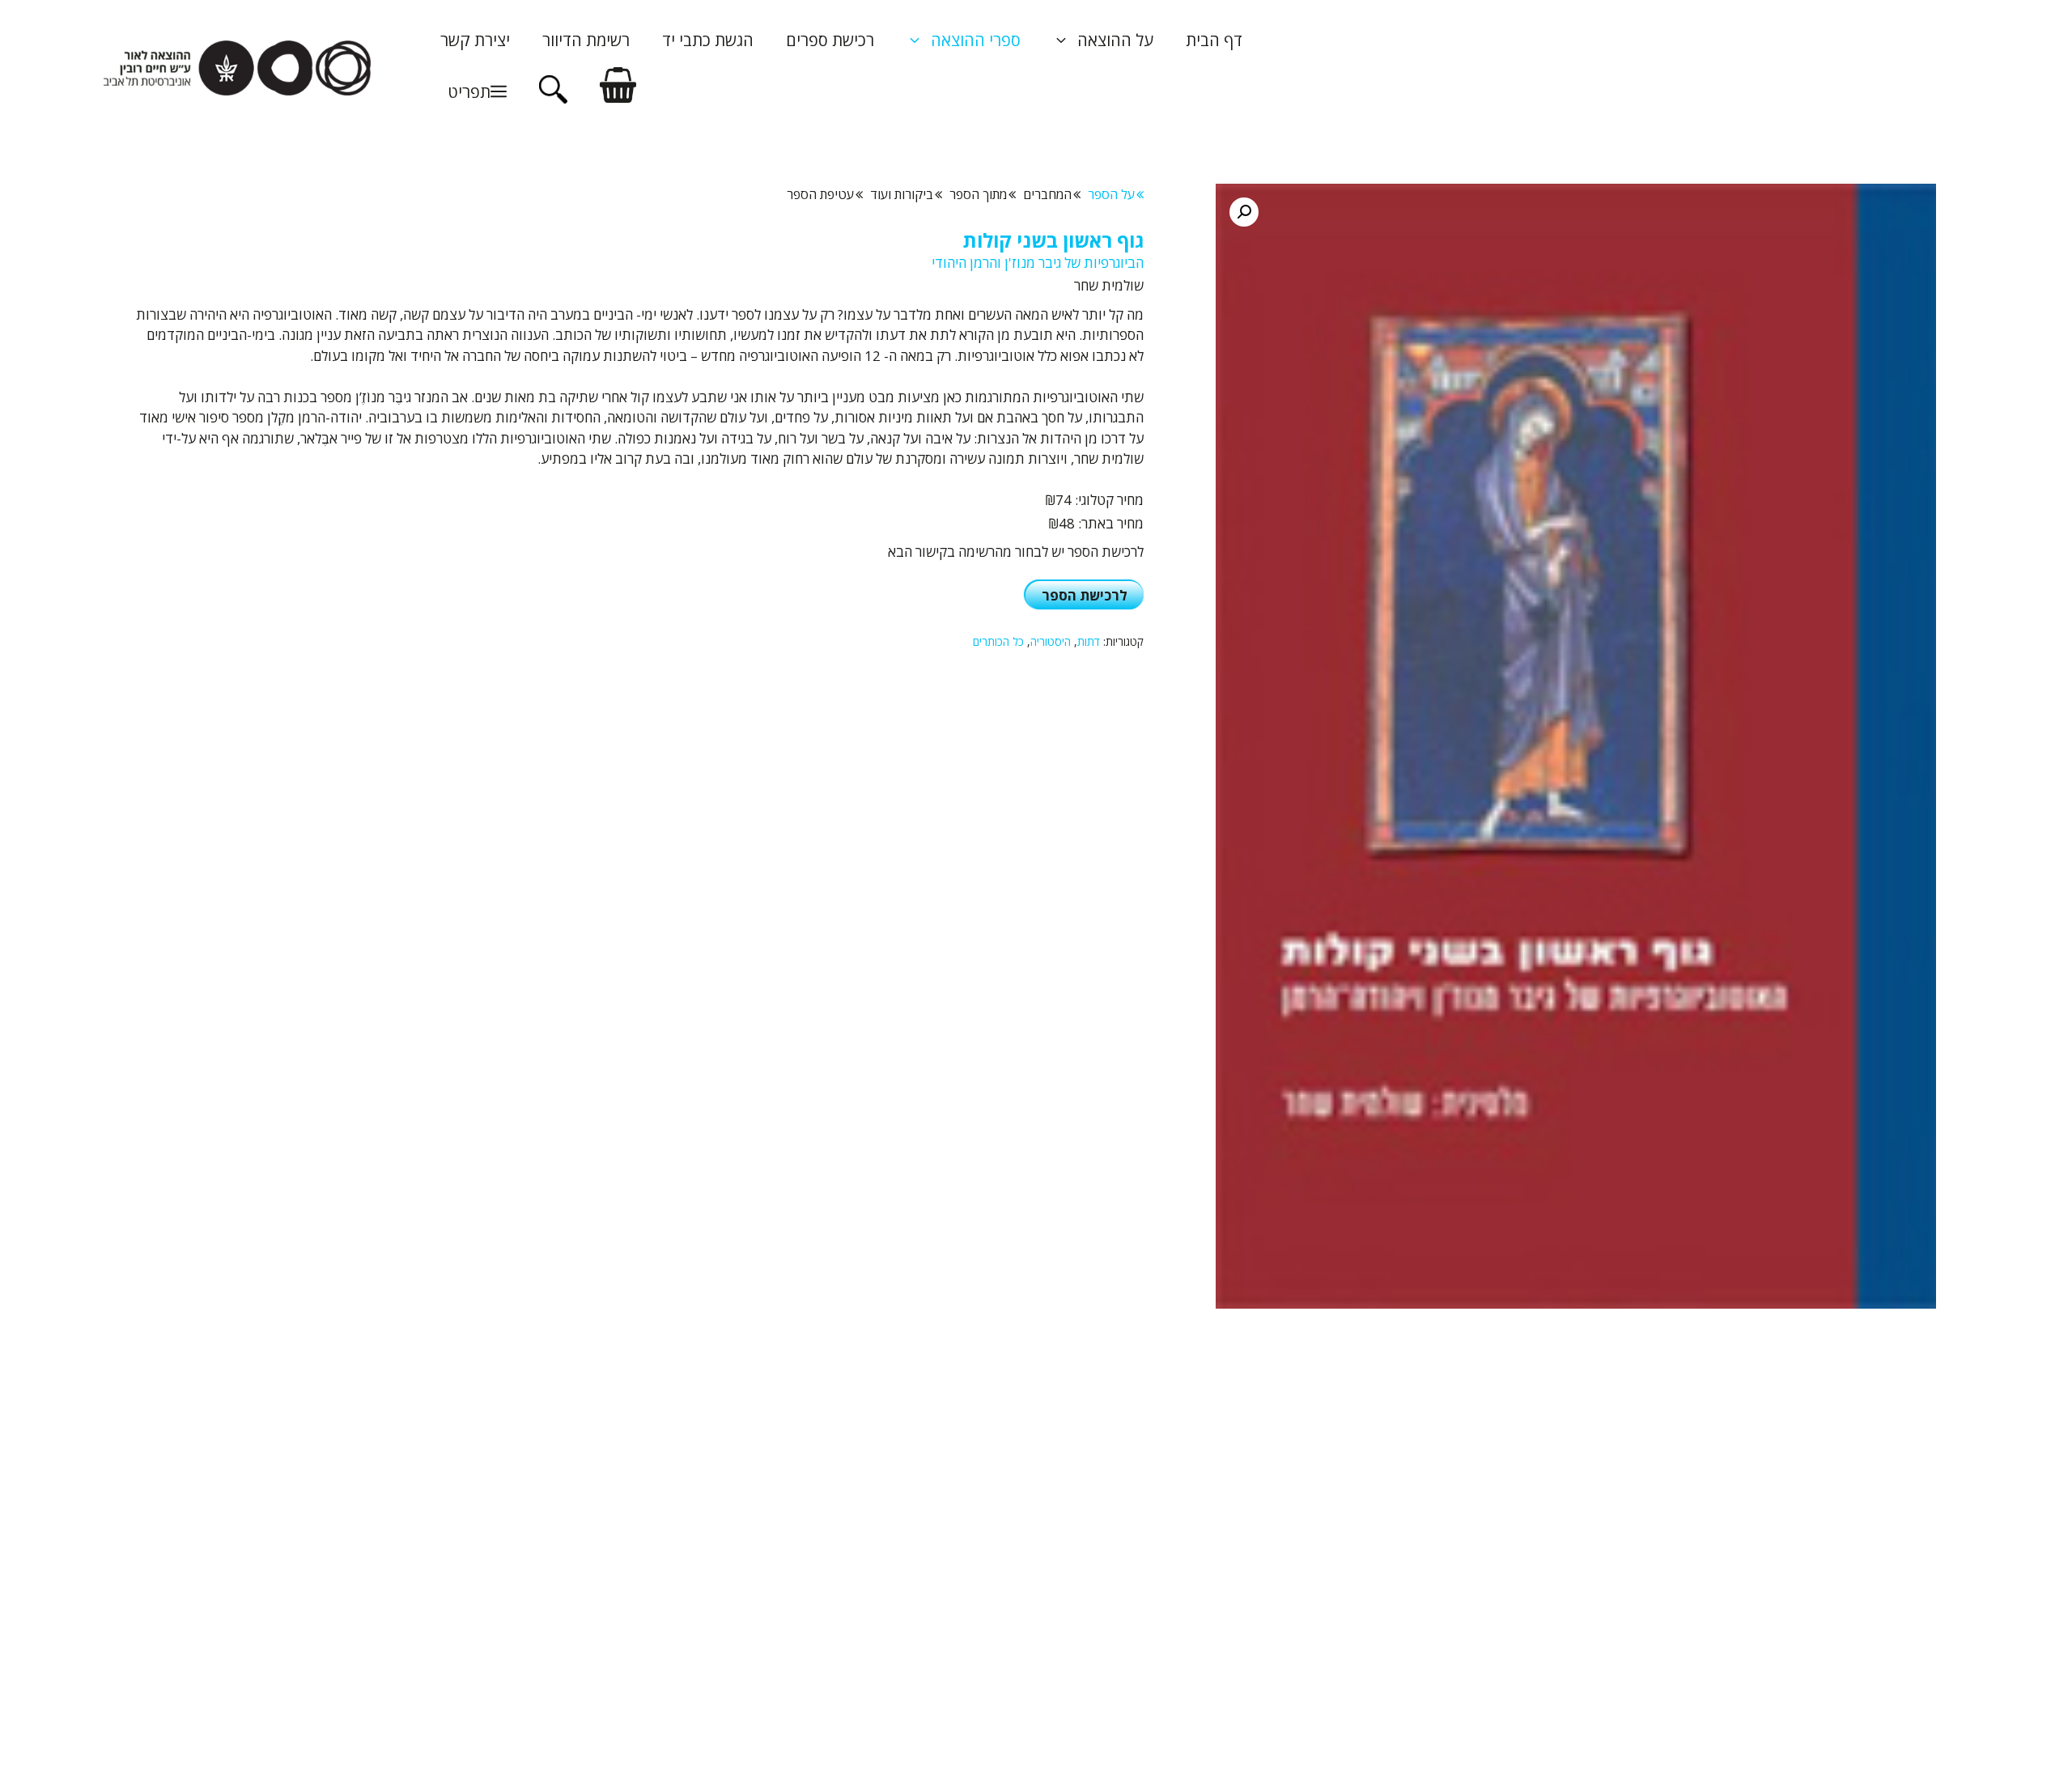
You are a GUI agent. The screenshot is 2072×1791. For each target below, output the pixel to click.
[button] (473, 92)
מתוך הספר (978, 194)
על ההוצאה (1115, 40)
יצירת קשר (475, 40)
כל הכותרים (998, 641)
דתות (1089, 641)
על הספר (1111, 194)
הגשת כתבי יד (708, 40)
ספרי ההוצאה (976, 40)
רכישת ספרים (830, 40)
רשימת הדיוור (586, 40)
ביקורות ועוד (902, 194)
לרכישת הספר (1085, 595)
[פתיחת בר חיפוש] (553, 98)
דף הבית (1214, 40)
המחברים (1047, 194)
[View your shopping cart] (618, 92)
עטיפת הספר (820, 194)
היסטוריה (1051, 641)
